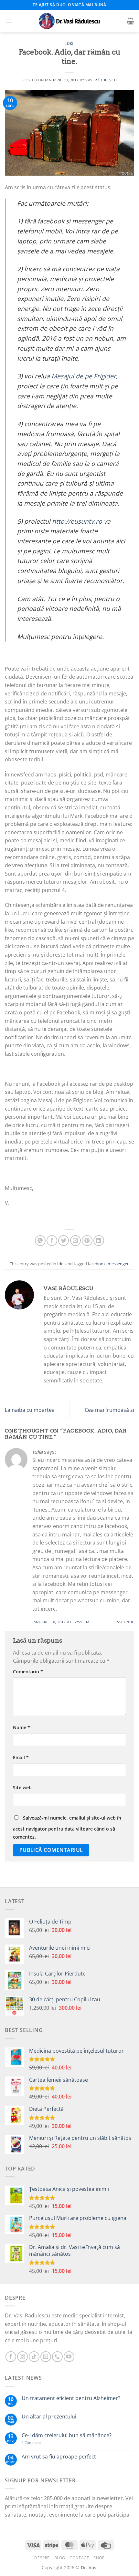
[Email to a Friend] (75, 1241)
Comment (31, 2443)
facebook (97, 1264)
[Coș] (130, 21)
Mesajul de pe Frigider (84, 376)
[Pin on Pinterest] (87, 1241)
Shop (99, 2558)
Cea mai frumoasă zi (109, 1410)
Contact (79, 2558)
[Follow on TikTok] (34, 2357)
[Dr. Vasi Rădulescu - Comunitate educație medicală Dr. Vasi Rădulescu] (69, 21)
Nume (21, 1727)
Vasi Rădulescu (101, 80)
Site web (22, 1787)
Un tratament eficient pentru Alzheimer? (71, 2398)
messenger (118, 1264)
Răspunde (124, 1622)
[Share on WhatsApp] (40, 1241)
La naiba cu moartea (30, 1410)
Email (21, 1757)
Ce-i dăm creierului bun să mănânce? (67, 2435)
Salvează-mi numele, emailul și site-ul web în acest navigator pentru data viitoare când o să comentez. (67, 1827)
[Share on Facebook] (52, 1241)
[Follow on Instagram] (22, 2357)
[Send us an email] (46, 2357)
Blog (60, 2558)
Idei (69, 44)
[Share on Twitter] (64, 1241)
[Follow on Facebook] (11, 2357)
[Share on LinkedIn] (99, 1241)
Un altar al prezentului (49, 2417)
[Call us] (57, 2357)
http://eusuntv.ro (77, 521)
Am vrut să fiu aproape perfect (59, 2457)
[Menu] (9, 21)
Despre (42, 2558)
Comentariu (28, 1672)
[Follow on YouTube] (69, 2357)
